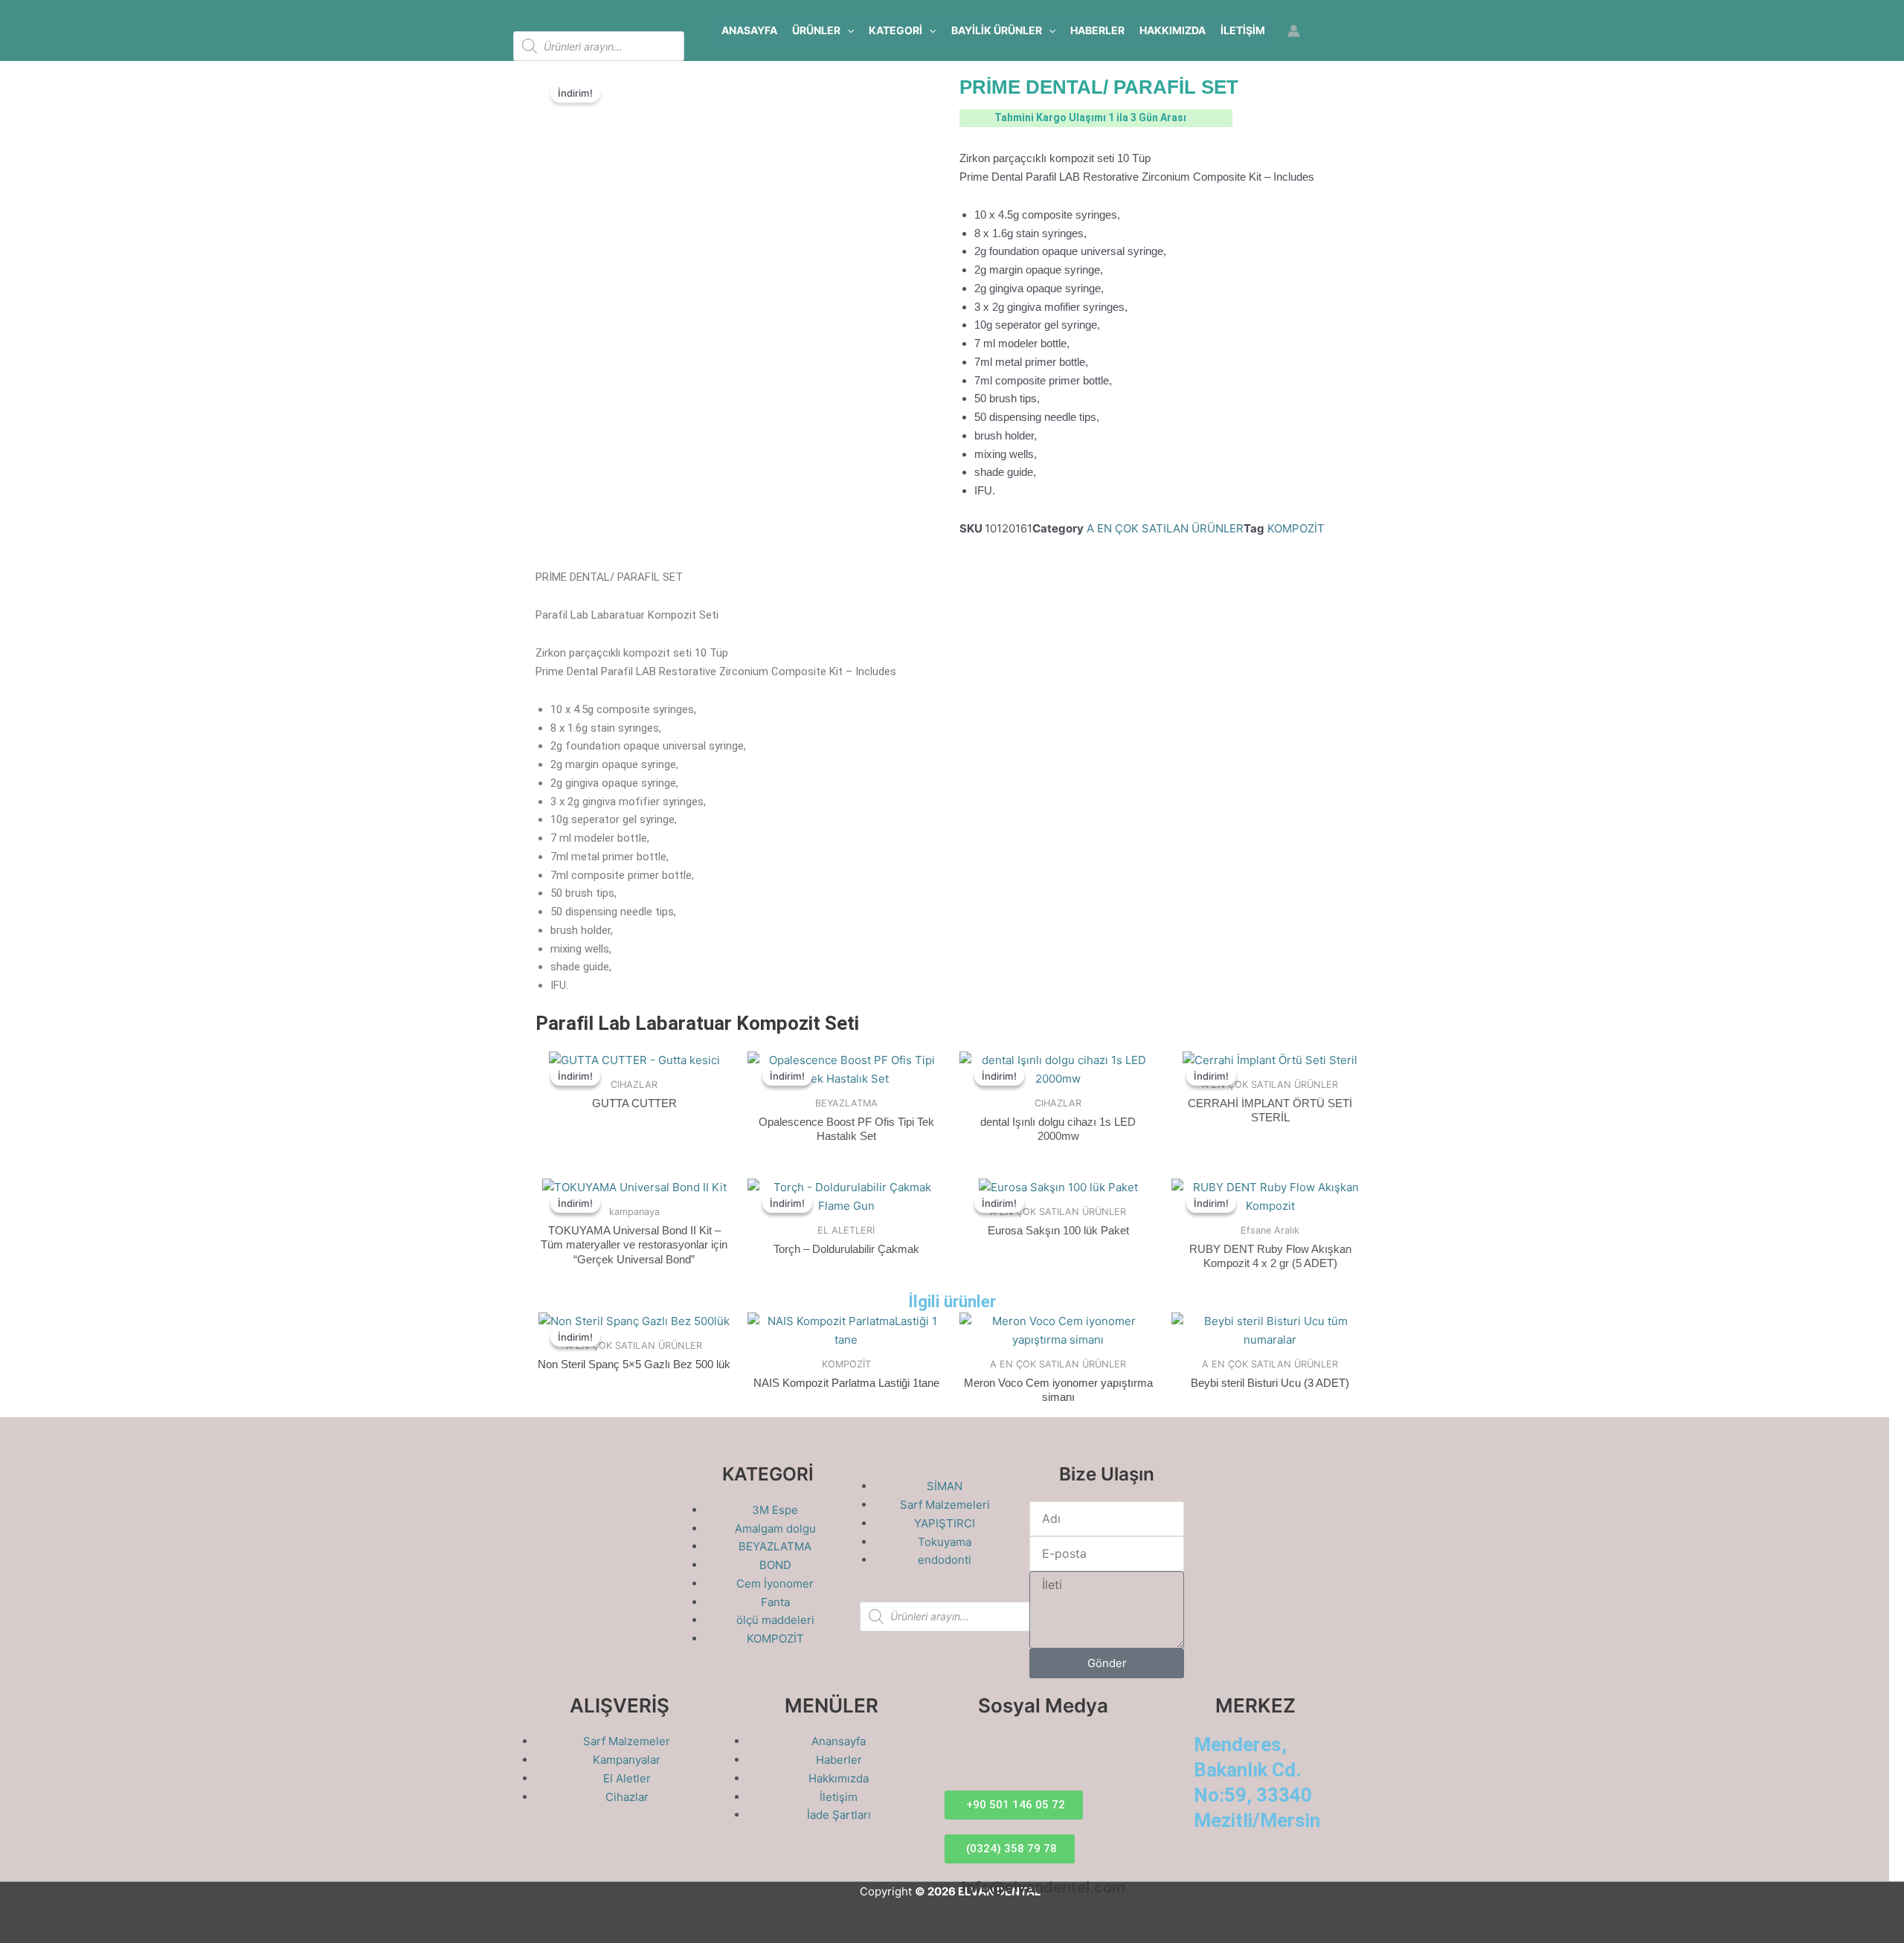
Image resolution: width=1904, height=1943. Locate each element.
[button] (847, 30)
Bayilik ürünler (997, 30)
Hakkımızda (1173, 30)
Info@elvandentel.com (1043, 1887)
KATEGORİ (895, 30)
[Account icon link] (1294, 31)
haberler (1097, 30)
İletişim (1243, 30)
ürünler (816, 30)
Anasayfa (749, 30)
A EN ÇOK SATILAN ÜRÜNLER (1165, 528)
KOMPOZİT (1296, 528)
